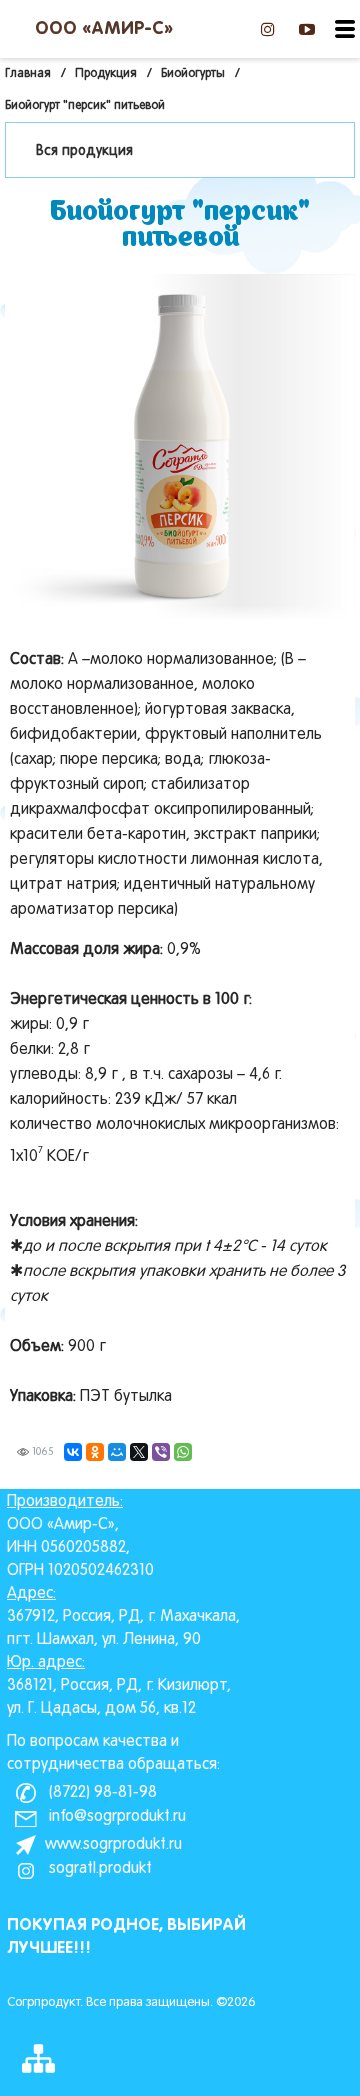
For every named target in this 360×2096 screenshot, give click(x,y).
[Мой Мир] (117, 1452)
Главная (28, 74)
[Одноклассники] (95, 1452)
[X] (139, 1452)
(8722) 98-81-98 (101, 1793)
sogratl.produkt (98, 1869)
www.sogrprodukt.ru (113, 1845)
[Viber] (161, 1452)
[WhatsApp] (183, 1452)
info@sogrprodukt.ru (115, 1817)
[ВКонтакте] (73, 1452)
